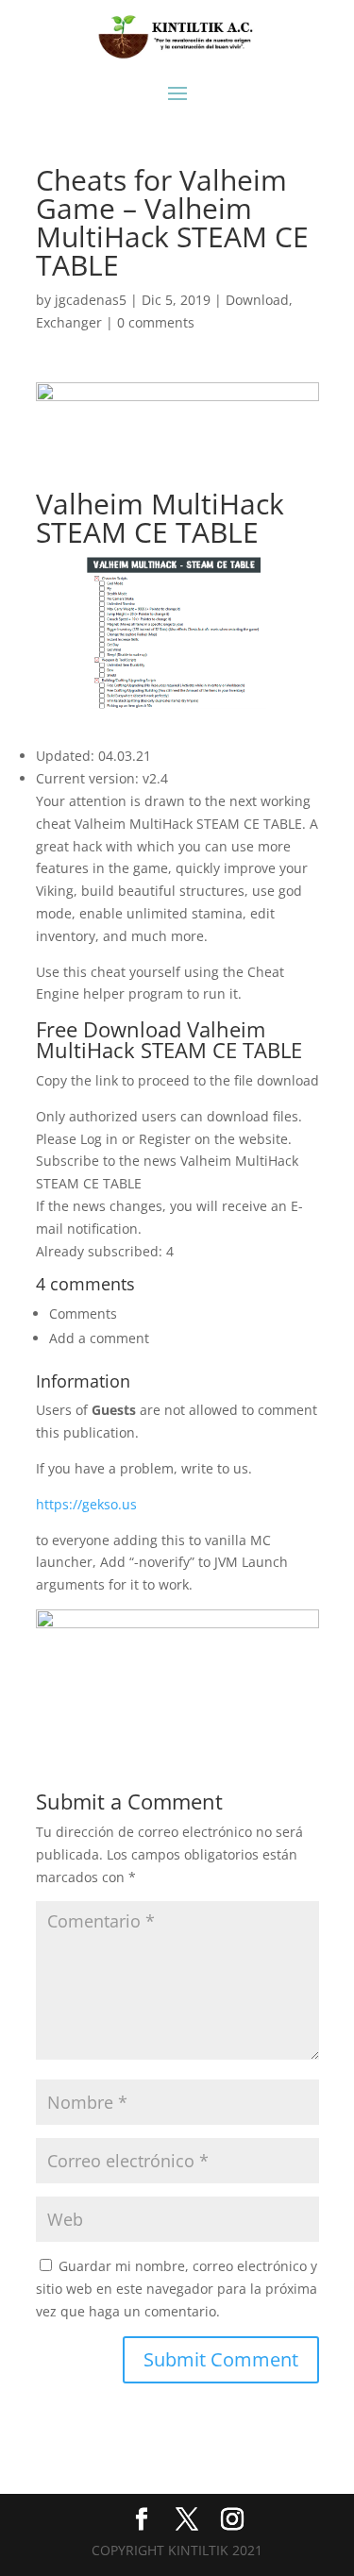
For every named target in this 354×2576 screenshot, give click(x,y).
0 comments (156, 322)
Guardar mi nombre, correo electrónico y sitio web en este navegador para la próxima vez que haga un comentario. (177, 2289)
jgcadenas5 (91, 300)
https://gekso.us (86, 1504)
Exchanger (69, 322)
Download (257, 300)
